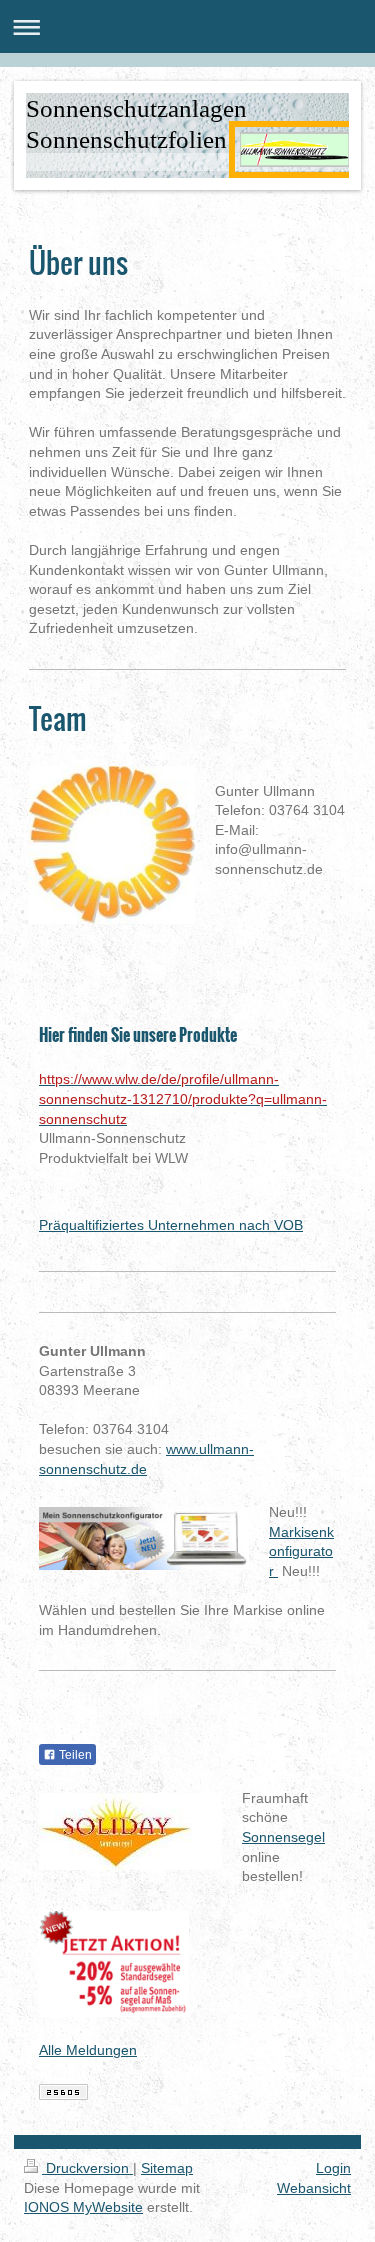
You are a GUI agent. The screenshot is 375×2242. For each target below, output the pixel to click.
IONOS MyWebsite (83, 2207)
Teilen (74, 1755)
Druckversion (87, 2168)
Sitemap (167, 2168)
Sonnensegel (283, 1837)
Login (333, 2168)
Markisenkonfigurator (301, 1551)
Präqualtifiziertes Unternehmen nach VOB (171, 1225)
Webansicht (314, 2188)
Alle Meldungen (88, 2050)
